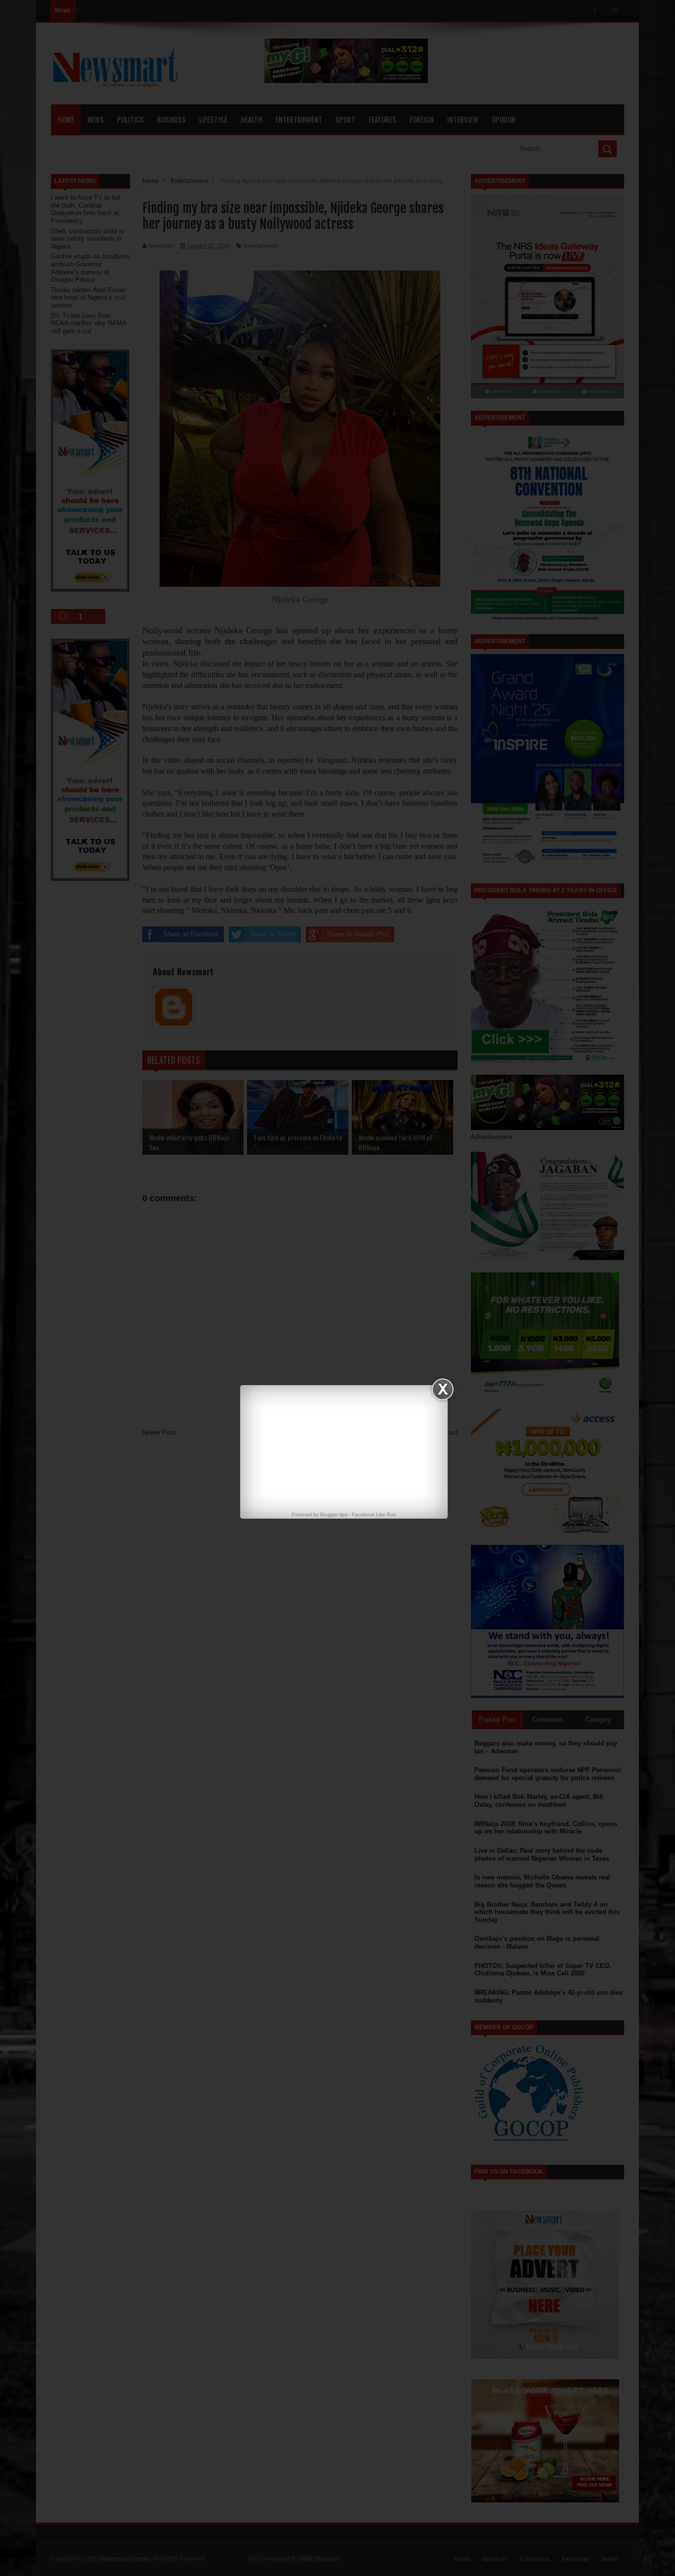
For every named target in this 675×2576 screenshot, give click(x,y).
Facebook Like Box (374, 1514)
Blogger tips (334, 1514)
